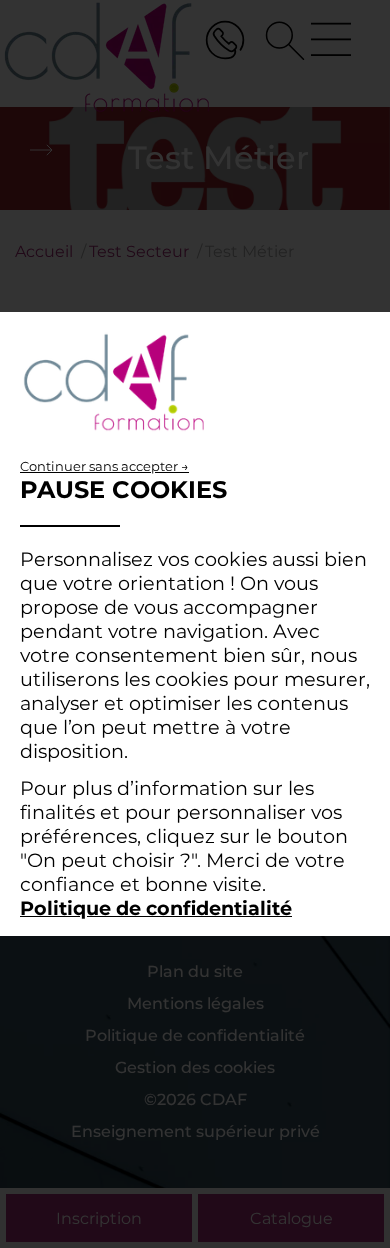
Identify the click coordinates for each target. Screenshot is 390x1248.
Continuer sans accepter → (104, 466)
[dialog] (195, 624)
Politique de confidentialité (156, 908)
